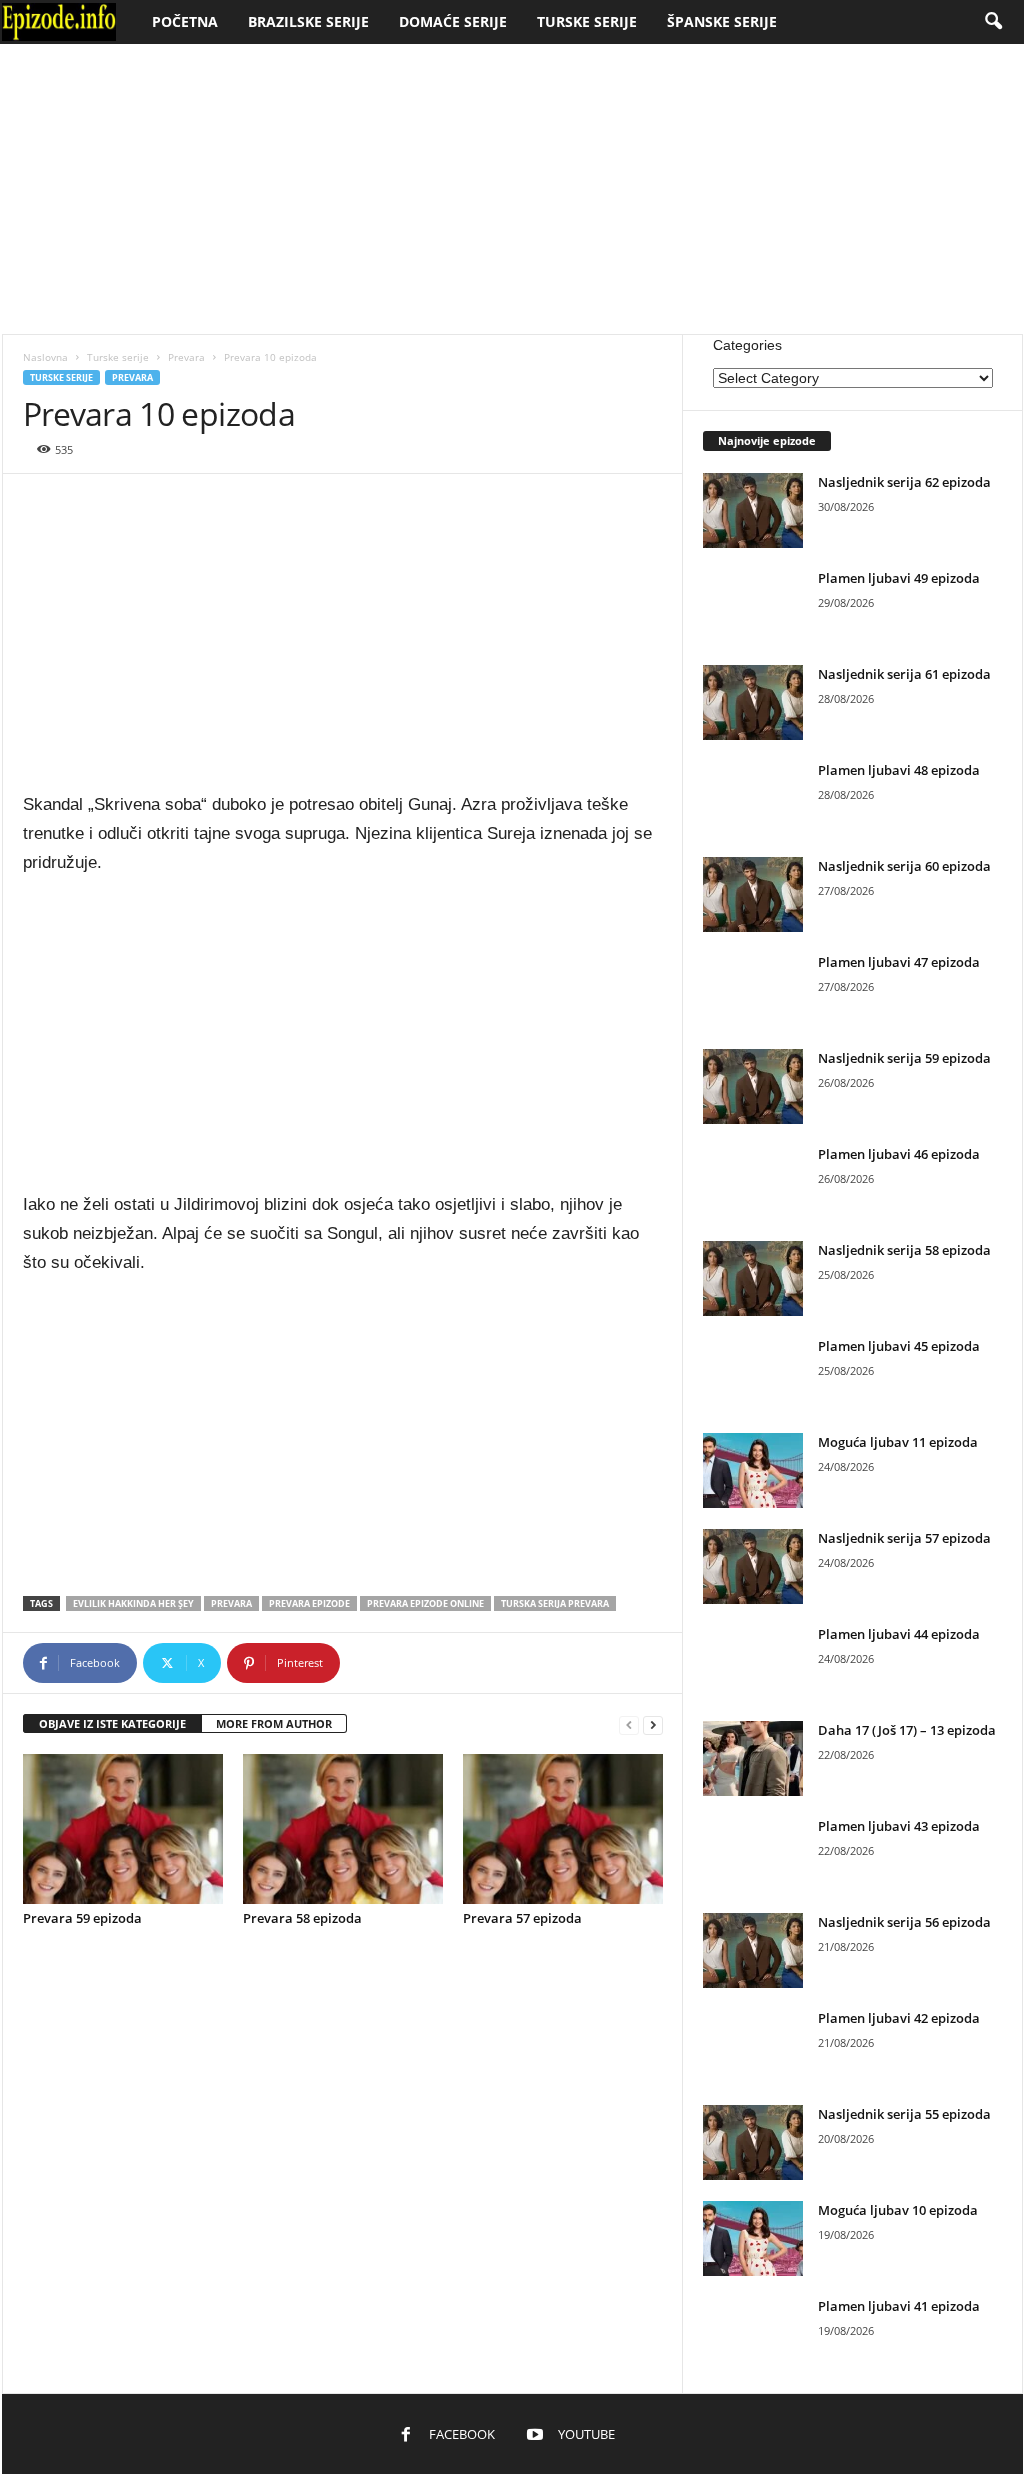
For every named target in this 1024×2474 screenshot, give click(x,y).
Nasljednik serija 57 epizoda (904, 1538)
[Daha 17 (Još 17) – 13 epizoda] (753, 1758)
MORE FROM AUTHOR (274, 1723)
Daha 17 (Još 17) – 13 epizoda (907, 1730)
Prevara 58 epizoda (302, 1918)
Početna (185, 21)
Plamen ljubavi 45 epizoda (899, 1346)
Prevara (186, 357)
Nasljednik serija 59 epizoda (904, 1058)
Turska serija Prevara (555, 1603)
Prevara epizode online (425, 1603)
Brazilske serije (308, 21)
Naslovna (45, 357)
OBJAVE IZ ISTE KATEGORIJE (112, 1723)
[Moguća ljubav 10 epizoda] (753, 2238)
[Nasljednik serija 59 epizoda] (753, 1086)
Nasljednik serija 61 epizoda (904, 674)
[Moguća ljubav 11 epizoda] (753, 1470)
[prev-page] (629, 1724)
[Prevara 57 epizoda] (563, 1829)
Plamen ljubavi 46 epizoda (899, 1154)
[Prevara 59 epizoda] (123, 1829)
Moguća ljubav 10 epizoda (898, 2210)
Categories (747, 345)
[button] (993, 22)
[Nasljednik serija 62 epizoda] (753, 510)
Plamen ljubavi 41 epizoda (899, 2306)
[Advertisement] (512, 189)
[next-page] (653, 1724)
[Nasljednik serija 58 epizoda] (753, 1278)
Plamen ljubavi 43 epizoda (899, 1826)
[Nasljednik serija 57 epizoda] (753, 1566)
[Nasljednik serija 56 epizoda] (753, 1950)
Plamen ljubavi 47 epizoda (899, 962)
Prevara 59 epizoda (82, 1918)
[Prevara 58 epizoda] (343, 1829)
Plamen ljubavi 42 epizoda (899, 2018)
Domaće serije (453, 21)
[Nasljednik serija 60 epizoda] (753, 894)
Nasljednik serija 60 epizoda (904, 866)
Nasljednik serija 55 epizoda (904, 2114)
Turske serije (587, 21)
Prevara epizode (309, 1603)
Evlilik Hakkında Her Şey (133, 1603)
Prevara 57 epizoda (522, 1918)
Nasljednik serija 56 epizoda (904, 1922)
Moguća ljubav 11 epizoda (898, 1442)
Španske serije (722, 21)
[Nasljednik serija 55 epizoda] (753, 2142)
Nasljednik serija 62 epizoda (904, 482)
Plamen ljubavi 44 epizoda (899, 1634)
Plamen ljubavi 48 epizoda (899, 770)
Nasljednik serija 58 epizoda (904, 1250)
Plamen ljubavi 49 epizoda (899, 578)
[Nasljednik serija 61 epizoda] (753, 702)
